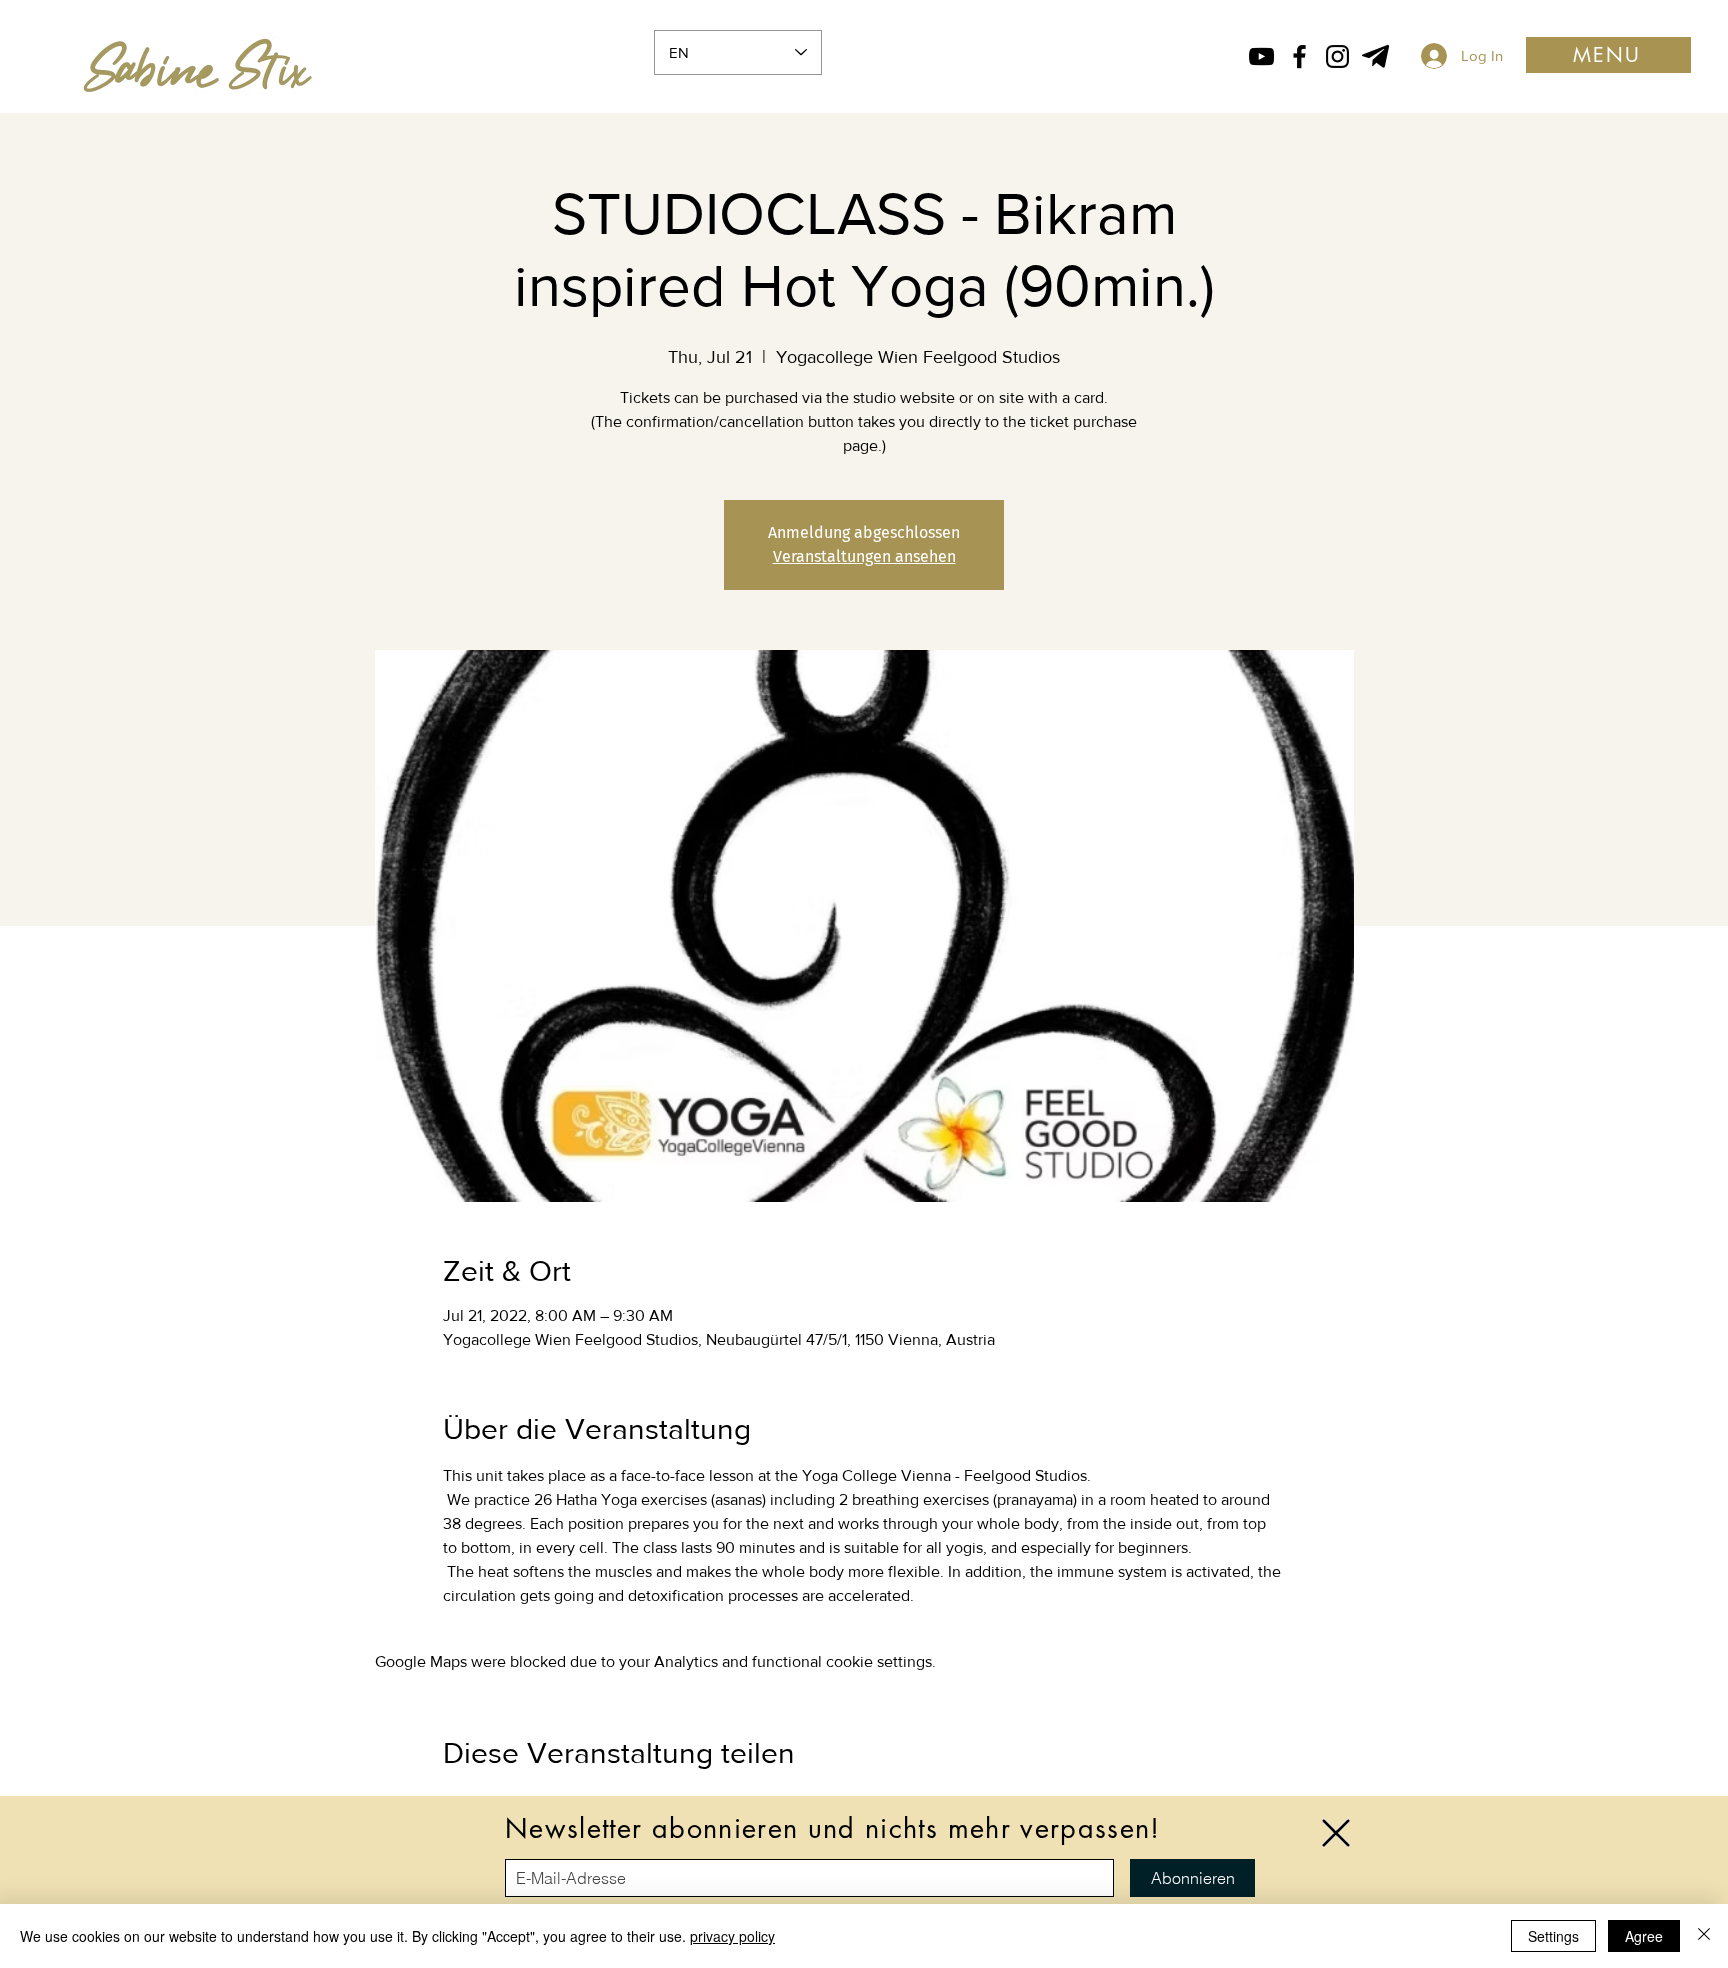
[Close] (1704, 1936)
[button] (1336, 1833)
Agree (1644, 1936)
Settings (1553, 1936)
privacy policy (732, 1936)
